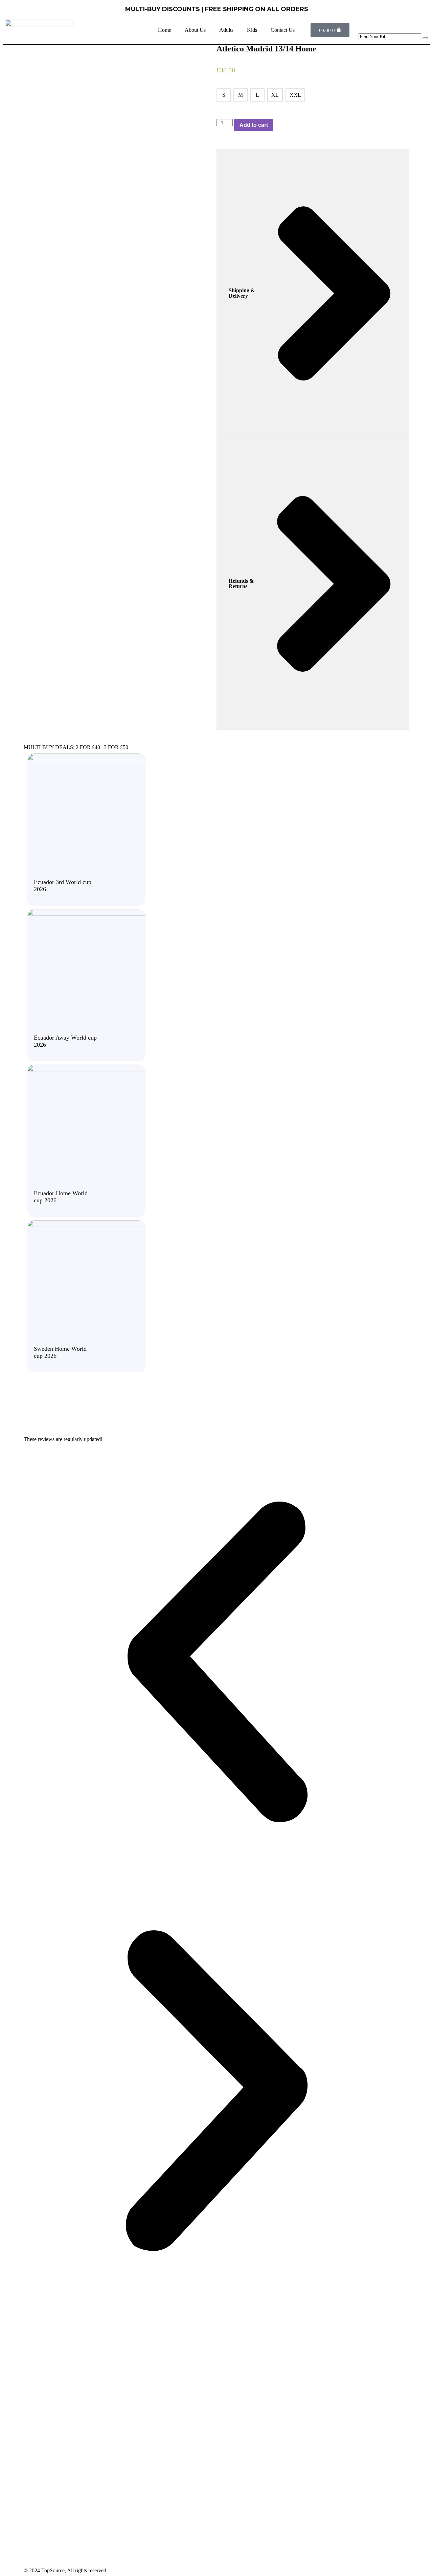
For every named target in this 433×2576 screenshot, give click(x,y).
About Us (195, 30)
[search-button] (425, 38)
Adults (226, 30)
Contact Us (283, 30)
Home (165, 30)
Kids (252, 30)
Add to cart (254, 125)
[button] (216, 1663)
